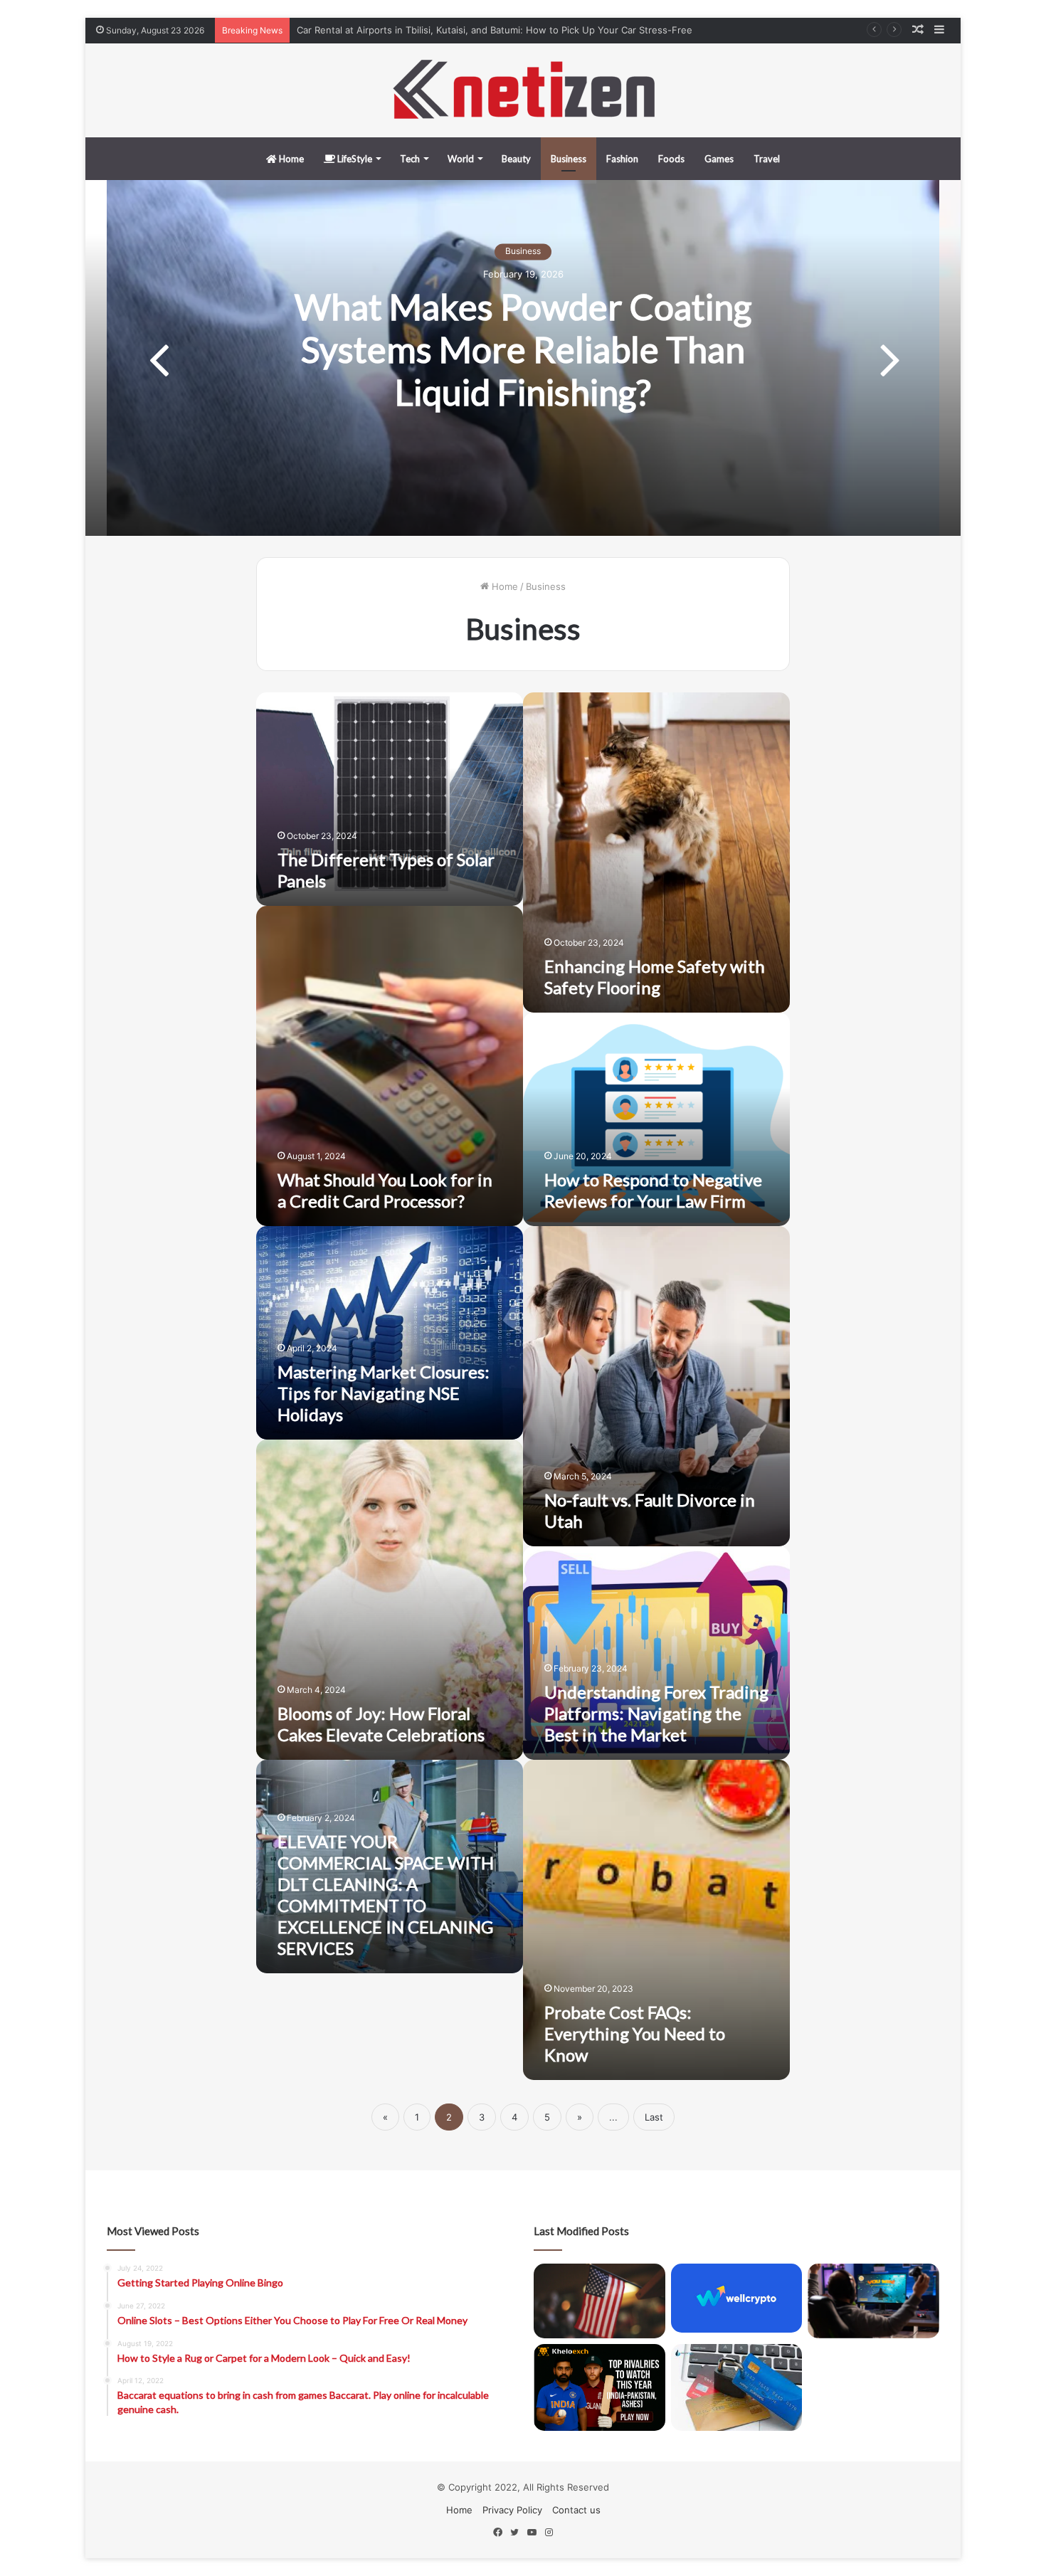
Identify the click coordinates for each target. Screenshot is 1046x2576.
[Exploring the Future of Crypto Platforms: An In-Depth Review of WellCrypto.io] (737, 2298)
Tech (410, 159)
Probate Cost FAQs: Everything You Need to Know (635, 2033)
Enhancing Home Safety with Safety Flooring (655, 977)
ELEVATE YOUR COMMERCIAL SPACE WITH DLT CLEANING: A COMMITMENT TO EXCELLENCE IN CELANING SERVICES (386, 1895)
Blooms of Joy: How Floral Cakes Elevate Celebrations (381, 1724)
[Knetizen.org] (523, 90)
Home (290, 159)
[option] (523, 358)
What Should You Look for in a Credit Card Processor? (385, 1190)
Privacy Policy (512, 2510)
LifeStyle (354, 159)
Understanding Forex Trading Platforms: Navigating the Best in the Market (656, 1713)
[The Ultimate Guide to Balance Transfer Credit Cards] (737, 2388)
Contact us (576, 2510)
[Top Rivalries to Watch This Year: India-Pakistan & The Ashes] (599, 2388)
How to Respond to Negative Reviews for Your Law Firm (653, 1190)
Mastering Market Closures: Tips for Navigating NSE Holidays (384, 1393)
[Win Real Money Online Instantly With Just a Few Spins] (873, 2301)
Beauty (516, 159)
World (461, 159)
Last (654, 2117)
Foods (671, 159)
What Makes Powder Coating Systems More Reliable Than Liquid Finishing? (523, 349)
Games (719, 159)
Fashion (622, 159)
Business (569, 159)
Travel (767, 159)
